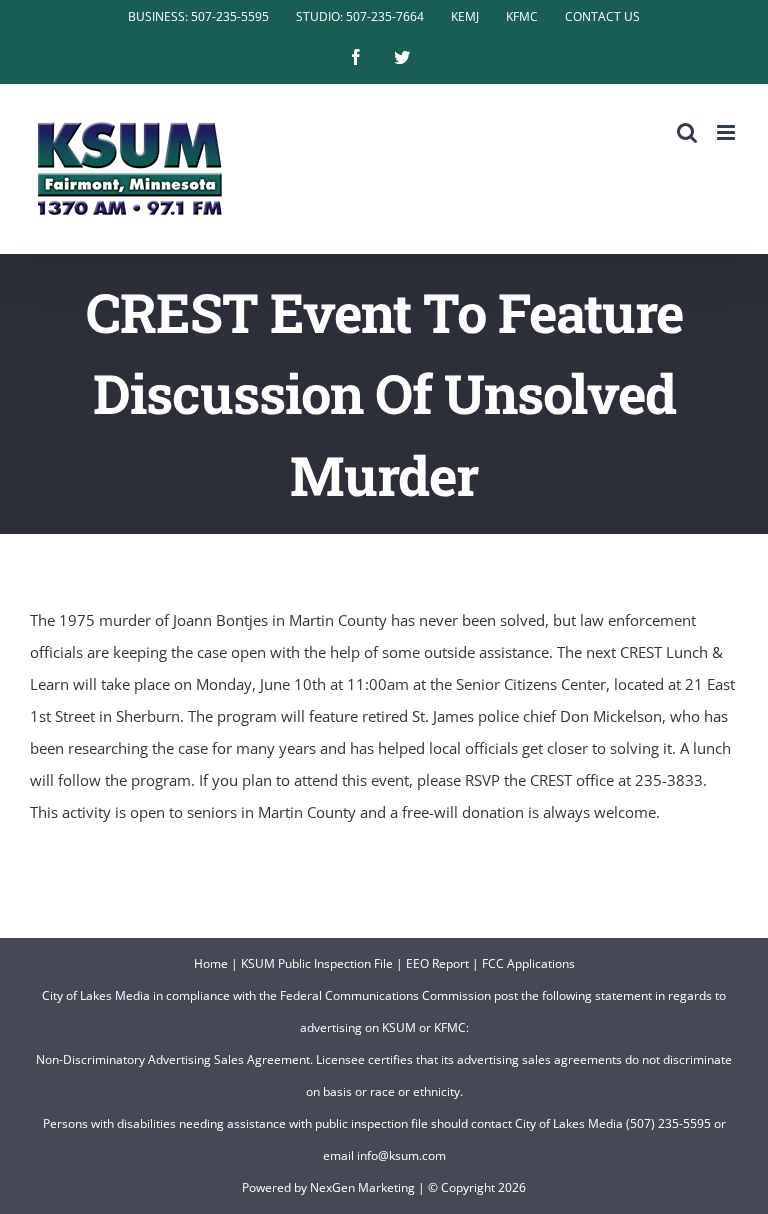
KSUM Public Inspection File (317, 963)
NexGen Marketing (362, 1187)
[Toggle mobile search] (687, 132)
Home (211, 963)
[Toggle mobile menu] (727, 132)
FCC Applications (528, 963)
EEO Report (437, 963)
